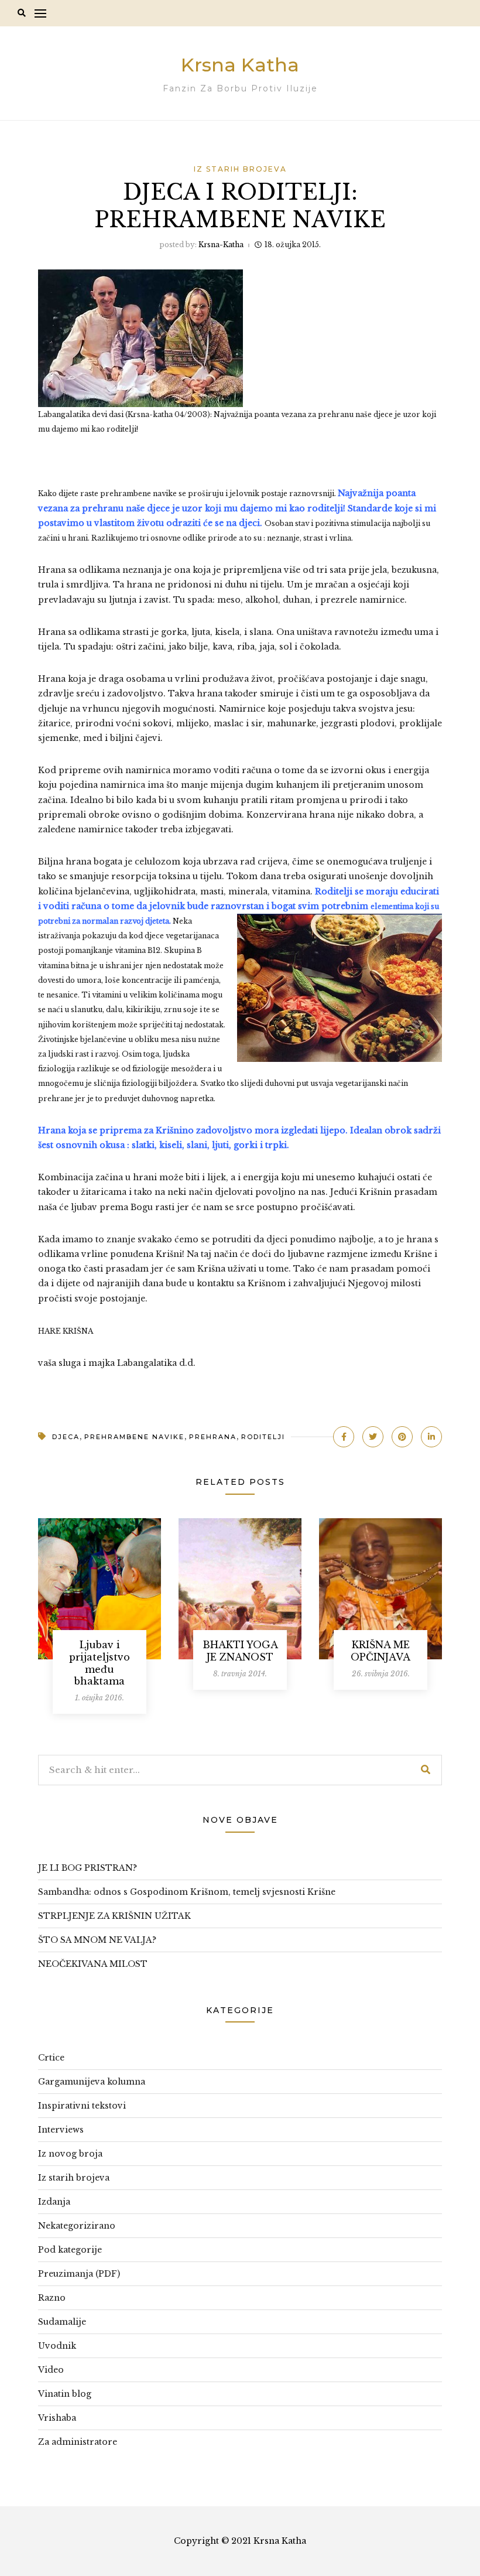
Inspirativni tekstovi (82, 2106)
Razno (52, 2298)
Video (51, 2370)
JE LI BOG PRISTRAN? (88, 1868)
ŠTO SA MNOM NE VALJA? (97, 1940)
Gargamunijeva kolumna (92, 2082)
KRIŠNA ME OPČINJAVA (380, 1651)
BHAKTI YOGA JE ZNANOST (240, 1651)
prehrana (213, 1437)
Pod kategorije (70, 2250)
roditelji (263, 1437)
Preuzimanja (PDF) (79, 2274)
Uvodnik (57, 2346)
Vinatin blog (65, 2394)
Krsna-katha (221, 245)
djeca (66, 1437)
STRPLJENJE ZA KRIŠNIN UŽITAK (114, 1916)
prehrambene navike (134, 1437)
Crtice (51, 2058)
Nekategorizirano (77, 2226)
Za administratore (78, 2442)
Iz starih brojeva (240, 169)
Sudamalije (62, 2322)
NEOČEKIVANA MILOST (93, 1964)
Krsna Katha (240, 65)
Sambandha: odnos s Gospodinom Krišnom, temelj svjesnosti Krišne (187, 1892)
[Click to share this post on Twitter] (373, 1437)
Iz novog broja (70, 2154)
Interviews (61, 2130)
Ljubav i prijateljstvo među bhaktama (100, 1663)
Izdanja (54, 2202)
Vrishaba (57, 2418)
